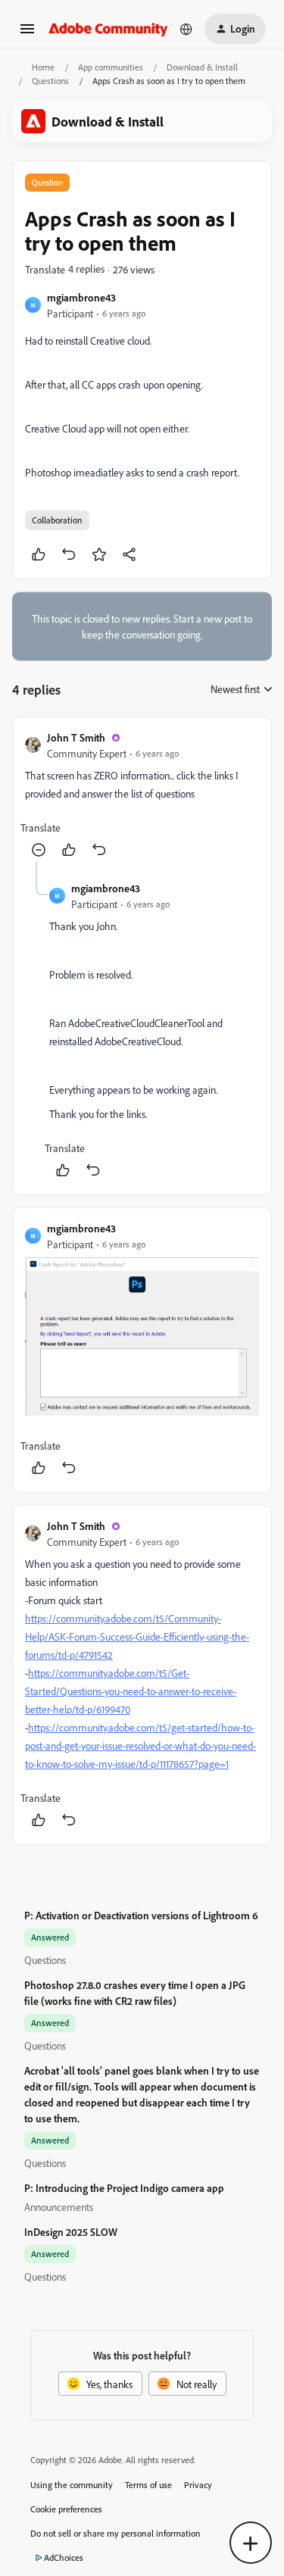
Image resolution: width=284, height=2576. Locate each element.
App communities (111, 67)
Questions (50, 81)
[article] (142, 796)
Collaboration (57, 520)
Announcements (59, 2207)
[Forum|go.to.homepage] (108, 28)
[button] (27, 34)
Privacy (198, 2485)
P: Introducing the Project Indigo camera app (124, 2188)
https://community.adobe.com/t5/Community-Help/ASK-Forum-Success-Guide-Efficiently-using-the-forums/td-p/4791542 (137, 1636)
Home (43, 67)
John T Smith (76, 737)
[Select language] (186, 29)
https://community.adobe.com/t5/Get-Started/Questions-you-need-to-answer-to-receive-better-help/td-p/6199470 (131, 1691)
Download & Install (202, 67)
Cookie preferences (66, 2509)
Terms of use (148, 2485)
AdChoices (64, 2557)
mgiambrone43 (81, 297)
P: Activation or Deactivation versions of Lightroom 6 (141, 1915)
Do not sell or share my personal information (115, 2533)
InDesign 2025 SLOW (71, 2232)
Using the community (72, 2485)
